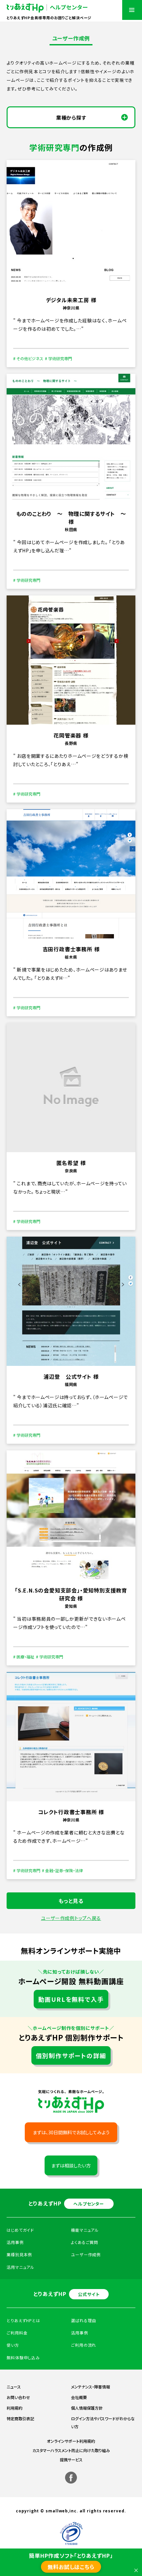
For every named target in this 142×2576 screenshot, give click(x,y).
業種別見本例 (19, 2254)
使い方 (13, 2345)
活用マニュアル (20, 2267)
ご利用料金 (17, 2333)
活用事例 (80, 2333)
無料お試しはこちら (71, 2567)
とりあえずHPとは (23, 2320)
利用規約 (15, 2408)
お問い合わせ (18, 2397)
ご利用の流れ (84, 2345)
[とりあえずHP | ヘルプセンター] (47, 8)
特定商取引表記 (20, 2418)
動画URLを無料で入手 (71, 1999)
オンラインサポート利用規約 (71, 2441)
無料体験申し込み (23, 2357)
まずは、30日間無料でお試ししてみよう (71, 2132)
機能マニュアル (85, 2230)
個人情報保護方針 (87, 2408)
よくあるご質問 (85, 2242)
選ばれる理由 (84, 2320)
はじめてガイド (20, 2230)
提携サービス (71, 2460)
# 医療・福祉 (24, 1657)
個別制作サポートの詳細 (71, 2055)
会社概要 (79, 2397)
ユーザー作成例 (86, 2254)
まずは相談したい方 (71, 2165)
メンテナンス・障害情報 (90, 2387)
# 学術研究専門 (58, 358)
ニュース (14, 2387)
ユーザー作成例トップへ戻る (71, 1918)
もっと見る (71, 1901)
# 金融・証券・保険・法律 (62, 1870)
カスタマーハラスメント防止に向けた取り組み (71, 2450)
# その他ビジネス (28, 358)
